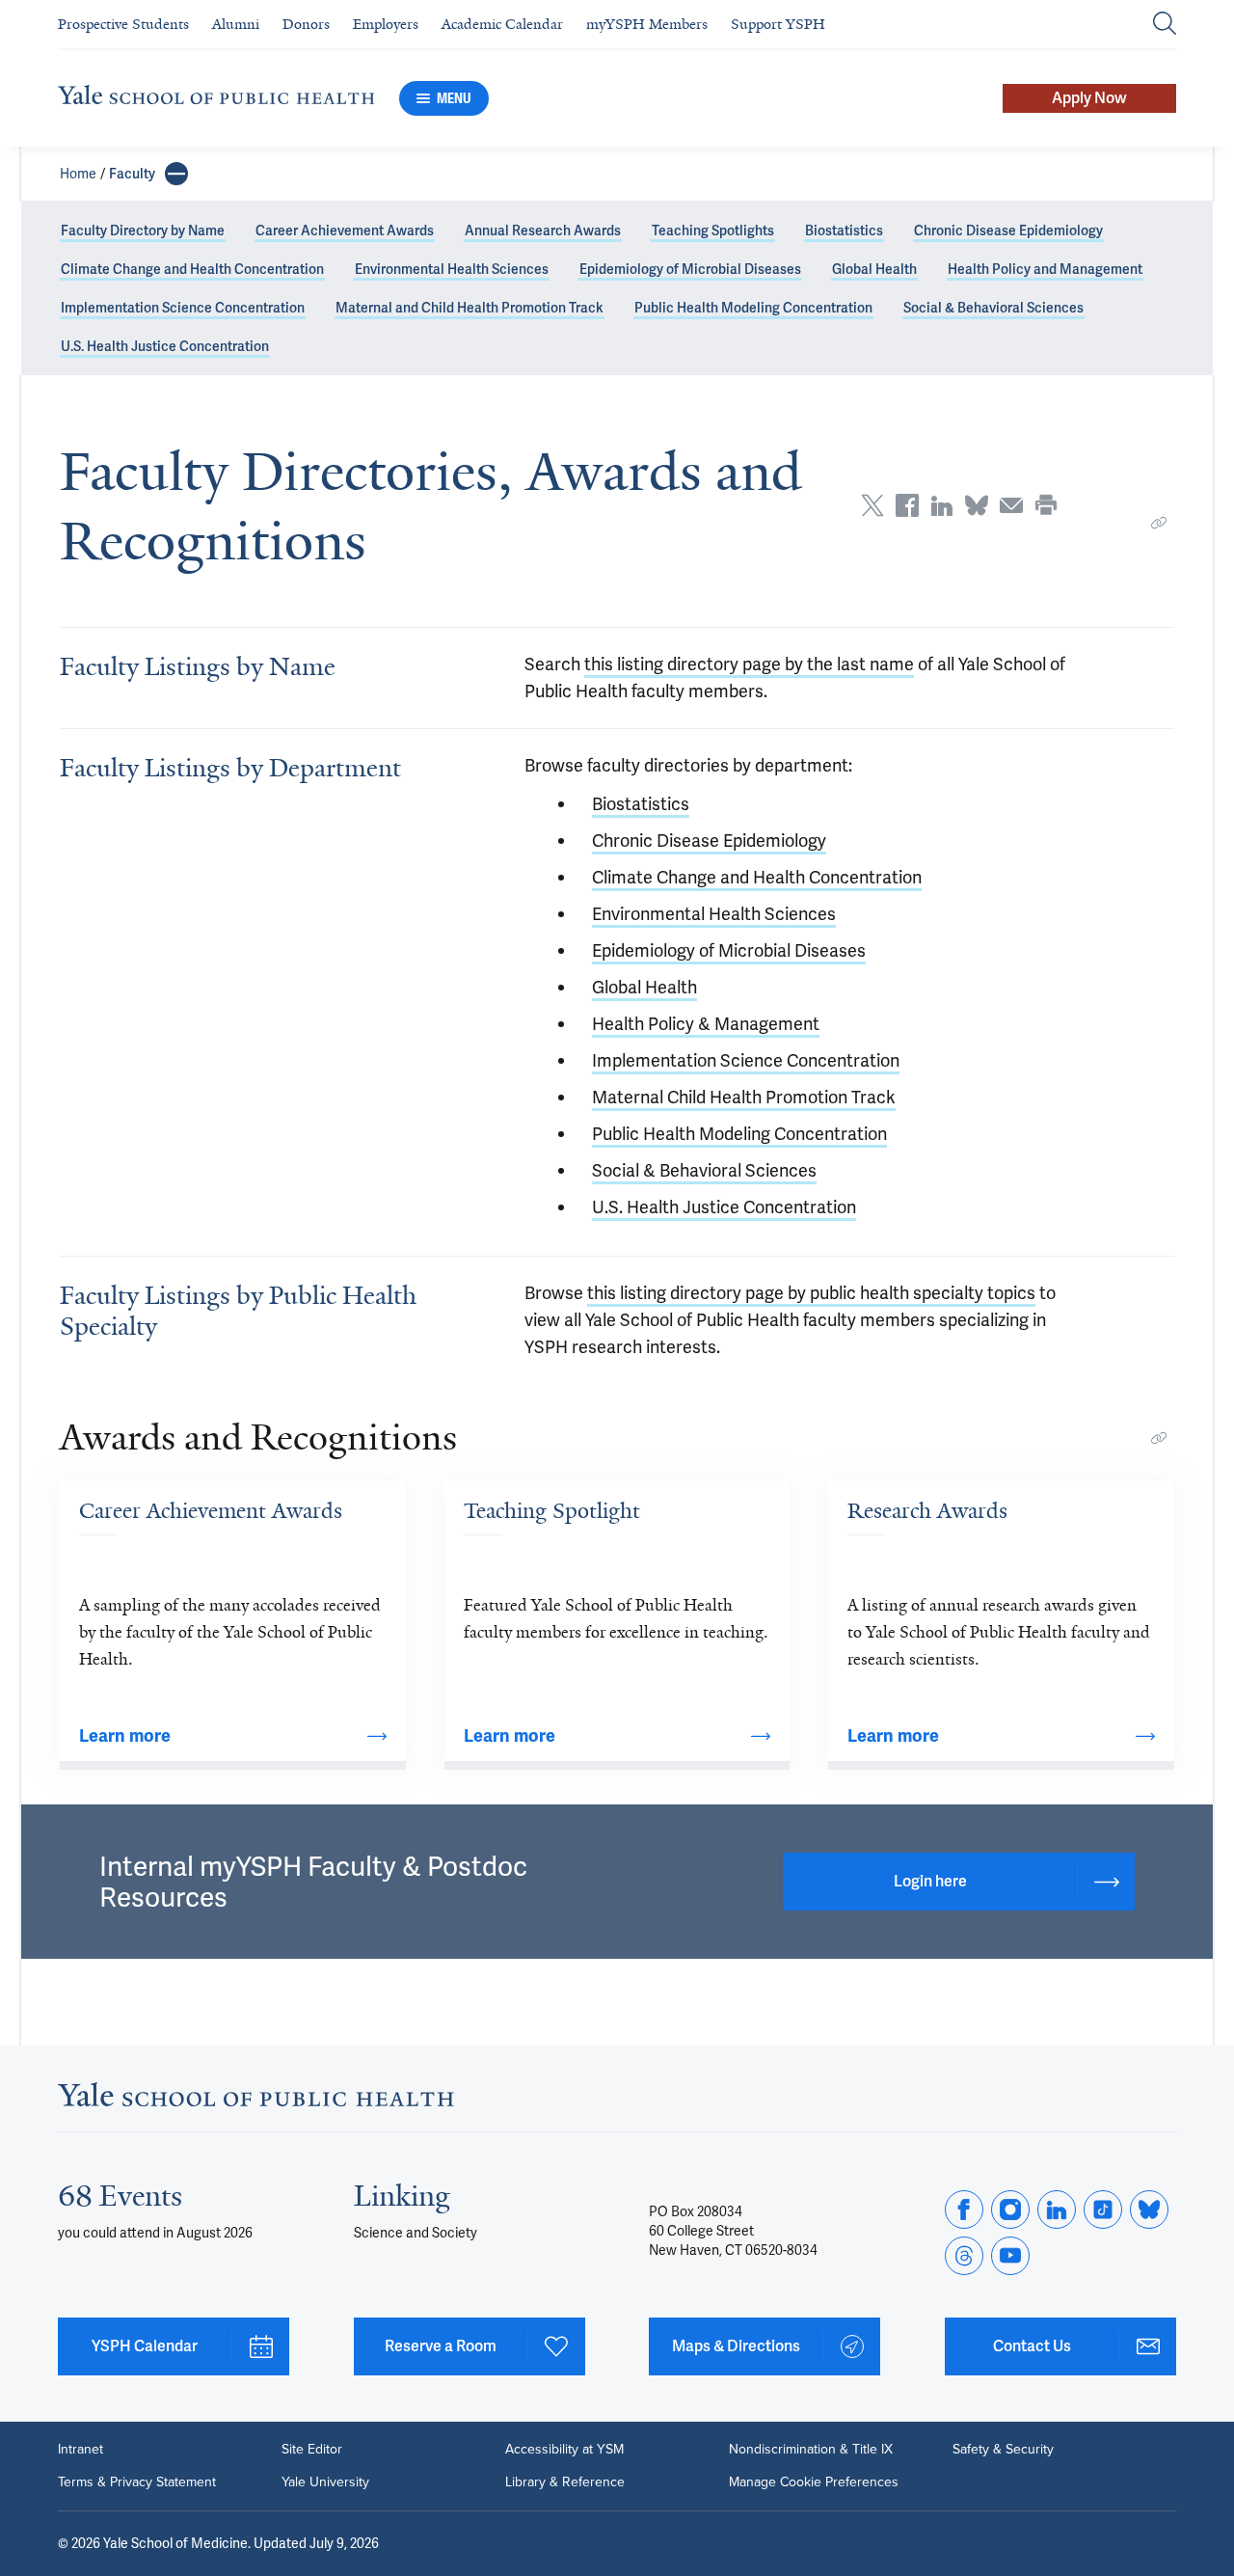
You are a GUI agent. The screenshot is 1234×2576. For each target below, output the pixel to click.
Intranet (80, 2450)
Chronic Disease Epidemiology (1008, 230)
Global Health (874, 269)
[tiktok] (1103, 2210)
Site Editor (312, 2450)
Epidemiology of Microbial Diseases (690, 269)
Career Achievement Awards (345, 230)
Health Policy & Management (706, 1024)
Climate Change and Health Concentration (192, 269)
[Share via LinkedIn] (942, 505)
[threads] (964, 2256)
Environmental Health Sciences (452, 269)
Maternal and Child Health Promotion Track (469, 308)
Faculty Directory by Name (143, 230)
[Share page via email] (1011, 505)
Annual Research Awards (543, 230)
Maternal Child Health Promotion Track (744, 1097)
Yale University (325, 2482)
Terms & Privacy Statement (137, 2482)
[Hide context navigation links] (176, 174)
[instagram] (1010, 2210)
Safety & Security (1003, 2450)
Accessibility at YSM (564, 2450)
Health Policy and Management (1045, 269)
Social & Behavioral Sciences (993, 308)
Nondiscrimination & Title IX (811, 2450)
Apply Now (1089, 98)
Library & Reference (565, 2482)
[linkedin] (1057, 2210)
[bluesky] (1149, 2210)
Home (78, 174)
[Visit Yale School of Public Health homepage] (256, 2100)
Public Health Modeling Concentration (753, 308)
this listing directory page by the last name (749, 664)
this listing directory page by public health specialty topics (811, 1293)
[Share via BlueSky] (977, 505)
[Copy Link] (1159, 523)
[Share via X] (872, 505)
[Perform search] (1165, 25)
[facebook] (964, 2210)
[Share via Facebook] (907, 505)
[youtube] (1010, 2256)
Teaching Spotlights (713, 230)
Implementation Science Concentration (183, 308)
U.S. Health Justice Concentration (165, 346)
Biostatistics (844, 230)
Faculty (132, 174)
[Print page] (1046, 505)
